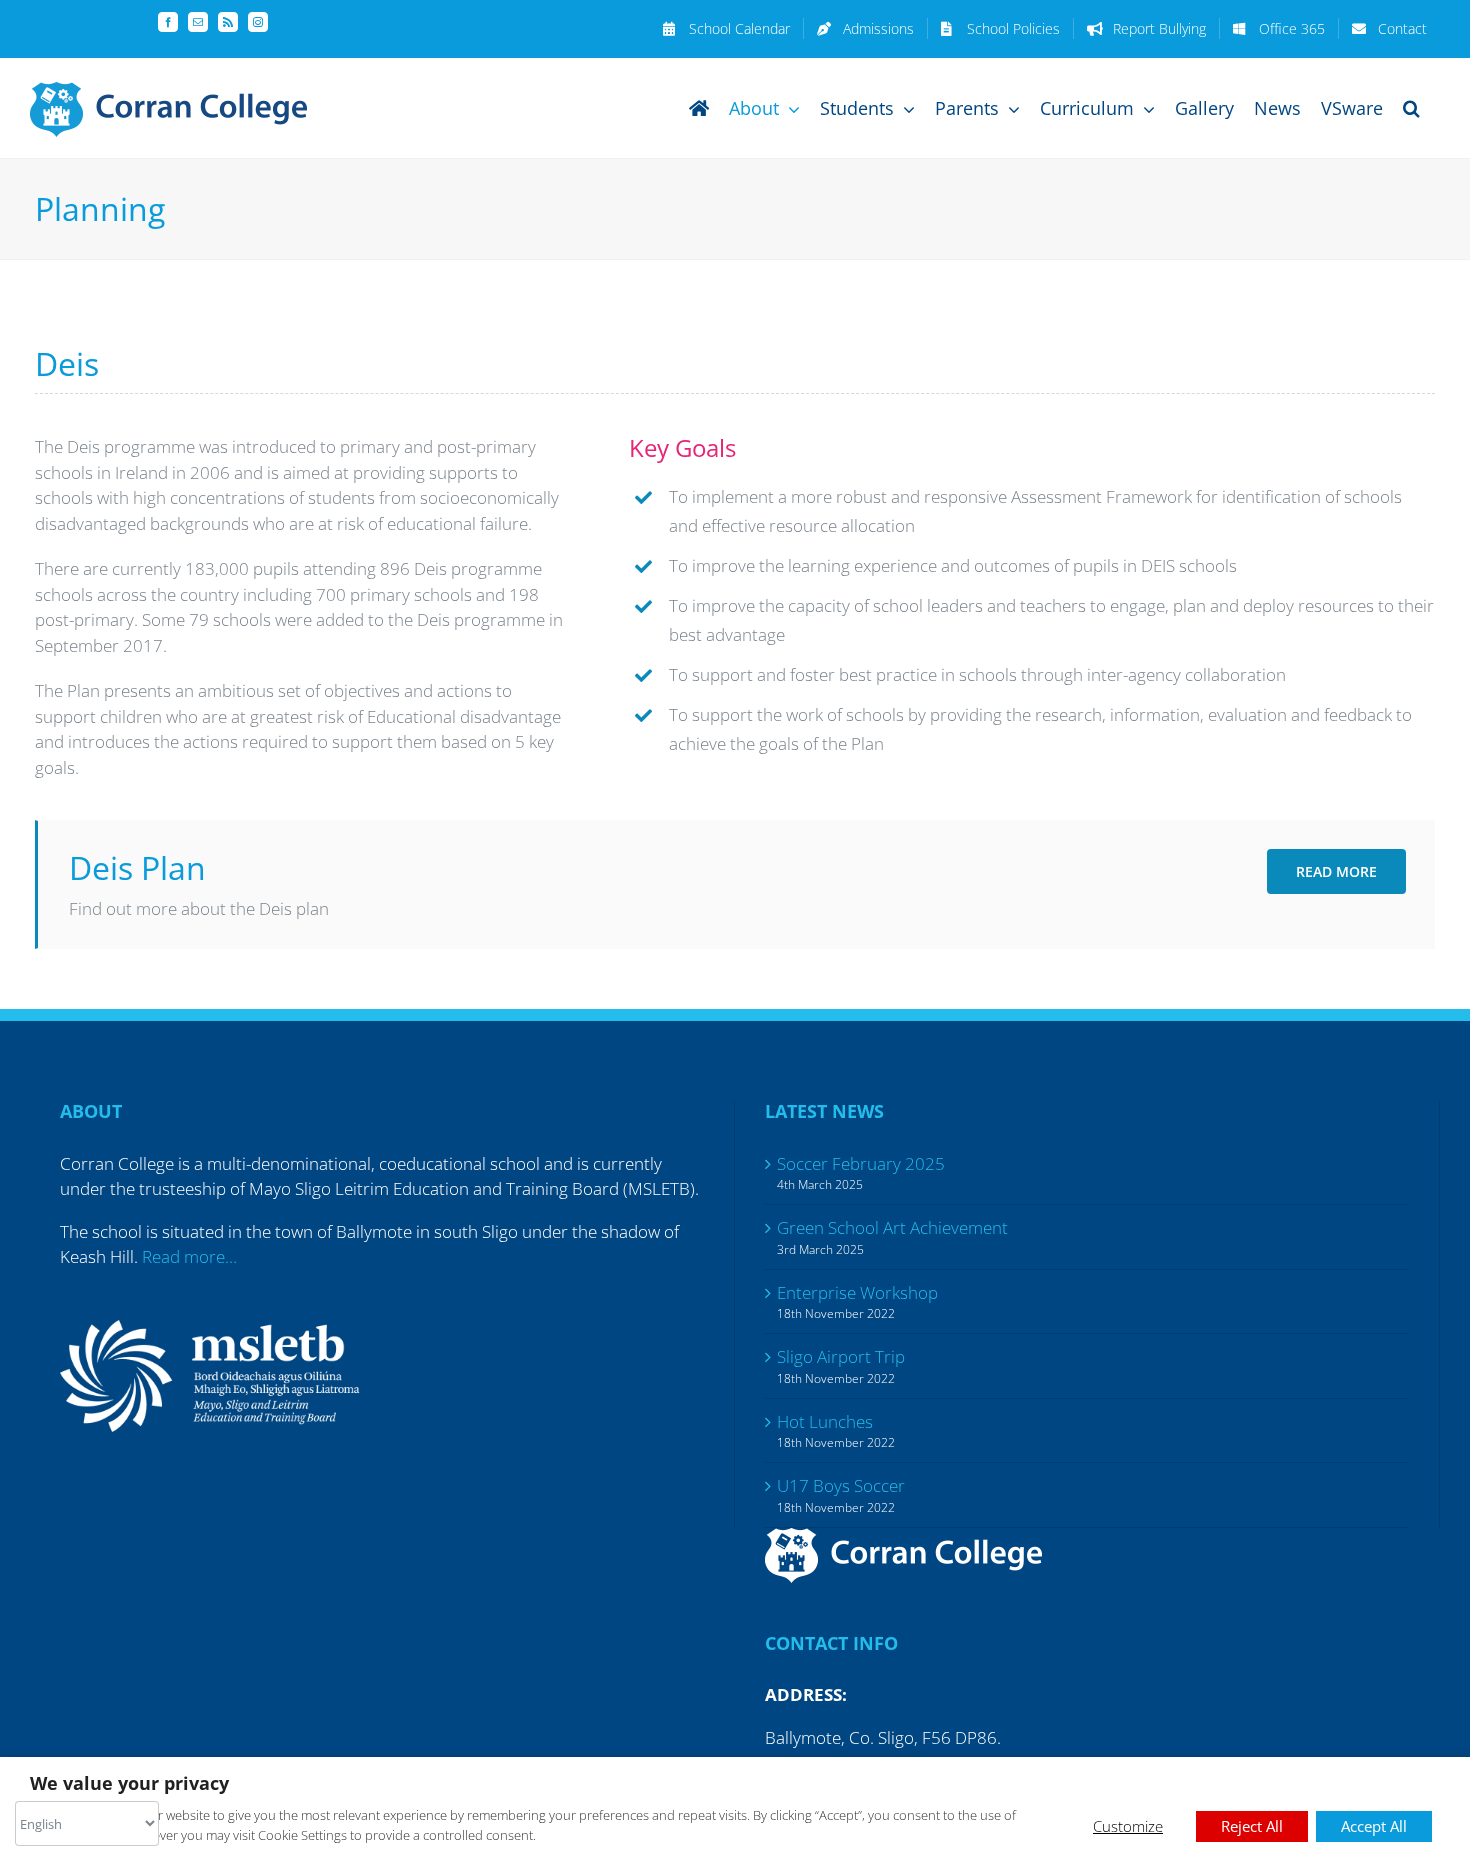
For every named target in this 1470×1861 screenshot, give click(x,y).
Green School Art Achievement (892, 1227)
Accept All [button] (1374, 1826)
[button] (1411, 107)
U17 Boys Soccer (841, 1485)
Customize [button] (1128, 1826)
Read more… (189, 1256)
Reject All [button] (1252, 1826)
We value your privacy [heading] (129, 1783)
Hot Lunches (825, 1421)
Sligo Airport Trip (841, 1356)
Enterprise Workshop (857, 1292)
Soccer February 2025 (861, 1163)
